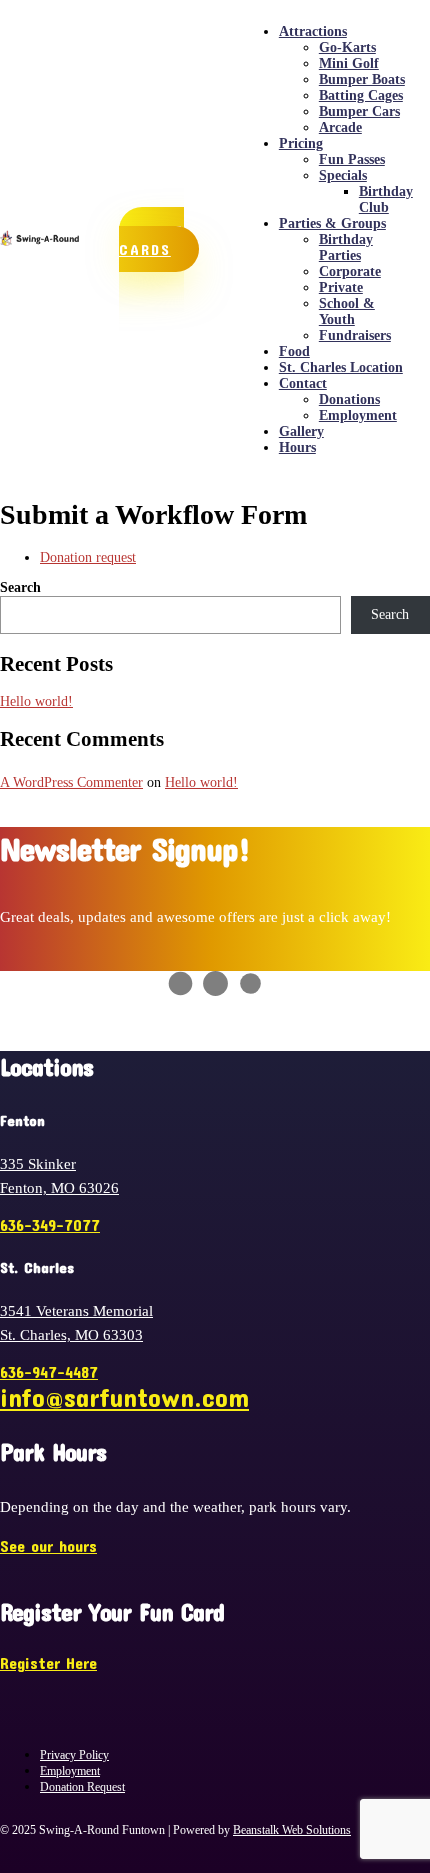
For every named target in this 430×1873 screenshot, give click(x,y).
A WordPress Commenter (71, 782)
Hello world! (36, 701)
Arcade (340, 127)
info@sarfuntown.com (124, 1397)
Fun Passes (352, 159)
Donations (349, 399)
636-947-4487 (49, 1371)
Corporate (350, 271)
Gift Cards (151, 239)
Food (294, 351)
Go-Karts (347, 47)
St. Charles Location (341, 367)
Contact (303, 383)
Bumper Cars (359, 111)
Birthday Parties (346, 247)
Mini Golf (349, 63)
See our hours (48, 1545)
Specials (343, 175)
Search (20, 587)
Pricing (301, 143)
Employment (358, 415)
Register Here (48, 1662)
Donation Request (82, 1787)
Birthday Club (386, 199)
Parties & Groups (332, 223)
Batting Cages (361, 95)
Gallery (301, 431)
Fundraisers (355, 335)
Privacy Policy (74, 1755)
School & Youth (347, 311)
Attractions (313, 31)
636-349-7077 (50, 1224)
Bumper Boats (362, 79)
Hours (297, 447)
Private (341, 287)
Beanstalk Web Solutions (292, 1830)
